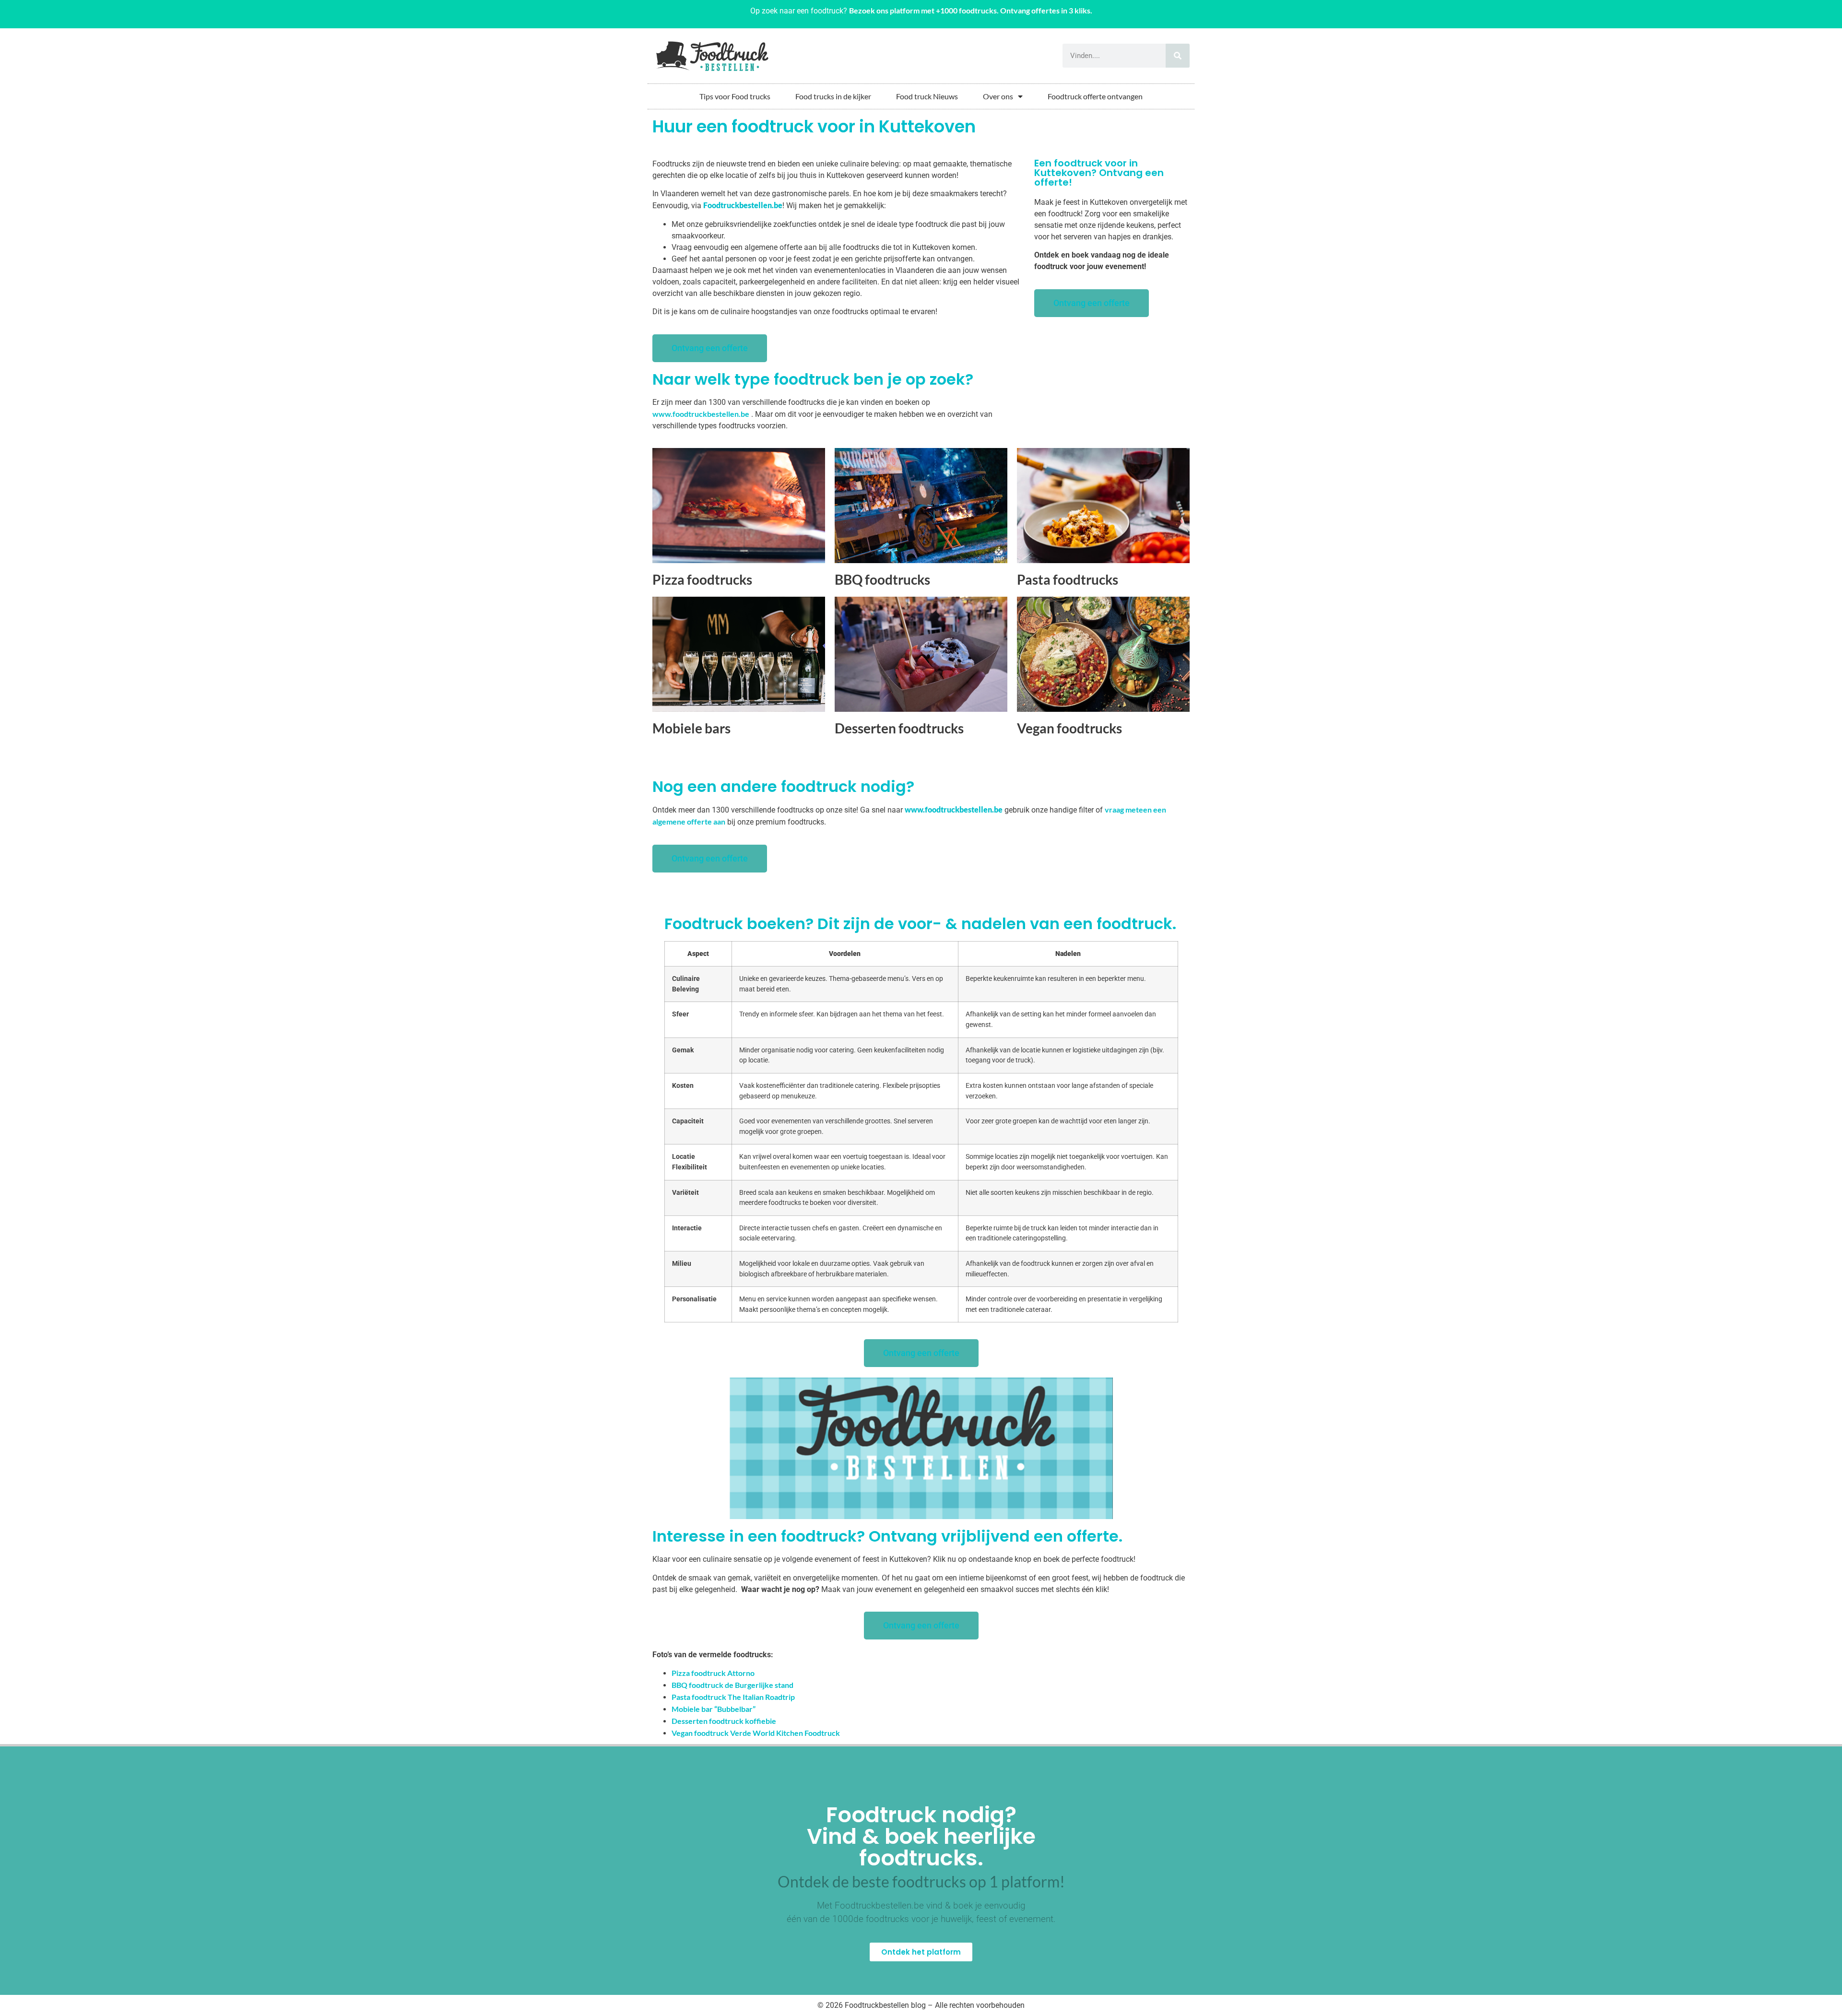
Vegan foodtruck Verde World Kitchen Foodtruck (756, 1733)
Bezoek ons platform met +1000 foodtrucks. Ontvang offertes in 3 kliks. (971, 10)
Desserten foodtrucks (899, 728)
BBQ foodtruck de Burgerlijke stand (732, 1685)
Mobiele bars (691, 728)
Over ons (998, 96)
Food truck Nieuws (927, 96)
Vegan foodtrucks (1069, 728)
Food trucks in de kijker (833, 96)
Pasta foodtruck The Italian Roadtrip (733, 1697)
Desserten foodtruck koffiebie (724, 1721)
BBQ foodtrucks (882, 579)
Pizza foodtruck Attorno (713, 1673)
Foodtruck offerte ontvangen (1095, 96)
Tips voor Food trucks (735, 96)
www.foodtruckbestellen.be (701, 414)
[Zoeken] (1178, 56)
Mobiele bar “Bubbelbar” (714, 1709)
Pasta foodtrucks (1068, 579)
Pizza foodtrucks (702, 579)
